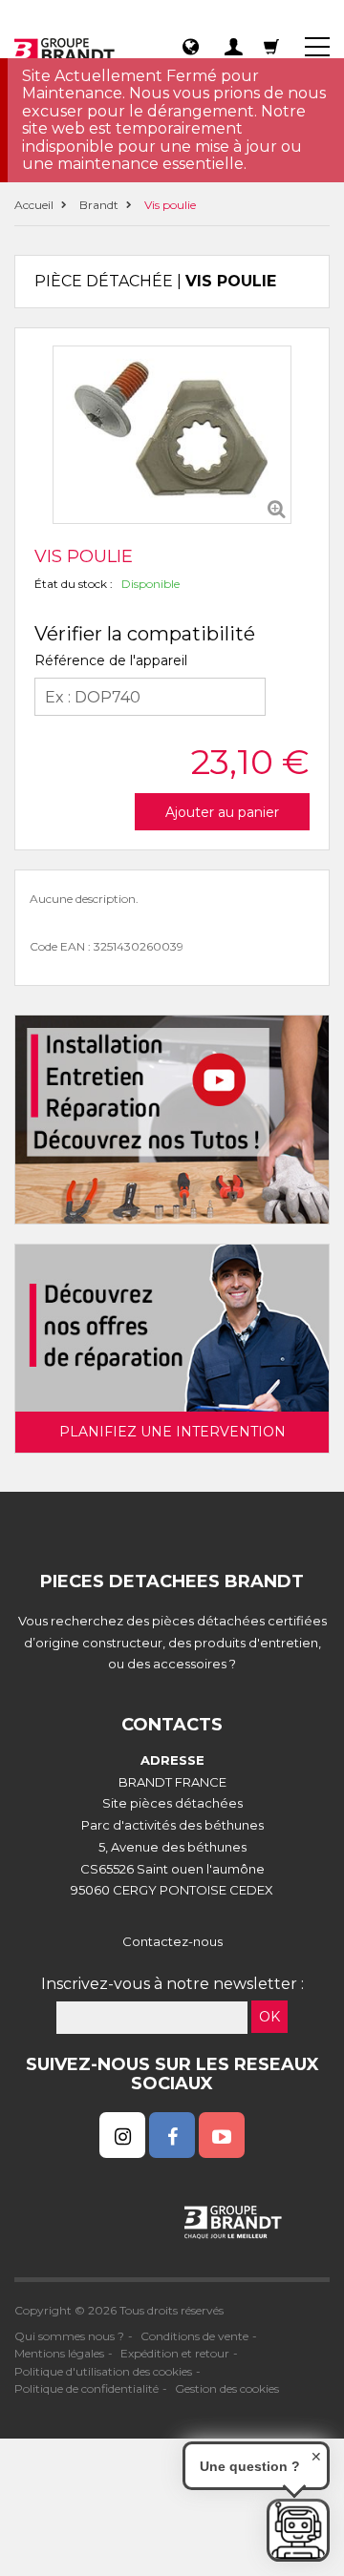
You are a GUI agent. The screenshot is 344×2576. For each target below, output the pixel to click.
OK (269, 2017)
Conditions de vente (194, 2336)
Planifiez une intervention (172, 1432)
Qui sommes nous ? (69, 2336)
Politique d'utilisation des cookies (103, 2371)
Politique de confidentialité (86, 2388)
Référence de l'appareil (111, 660)
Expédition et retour (175, 2353)
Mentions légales (59, 2353)
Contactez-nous (172, 1941)
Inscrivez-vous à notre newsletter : (172, 1984)
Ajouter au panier (222, 812)
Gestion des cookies (227, 2388)
